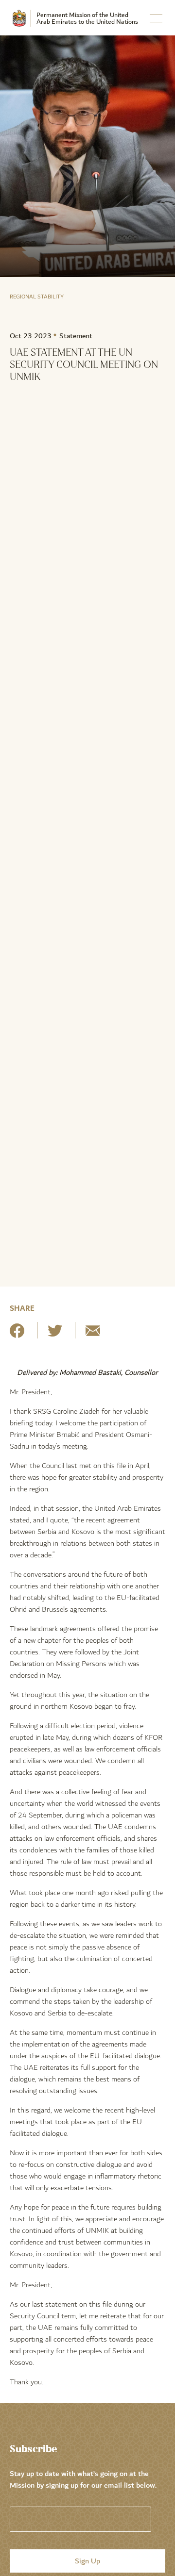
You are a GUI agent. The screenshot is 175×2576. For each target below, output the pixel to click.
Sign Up (87, 2561)
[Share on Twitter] (55, 1334)
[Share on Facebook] (17, 1334)
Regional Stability (37, 297)
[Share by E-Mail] (93, 1334)
